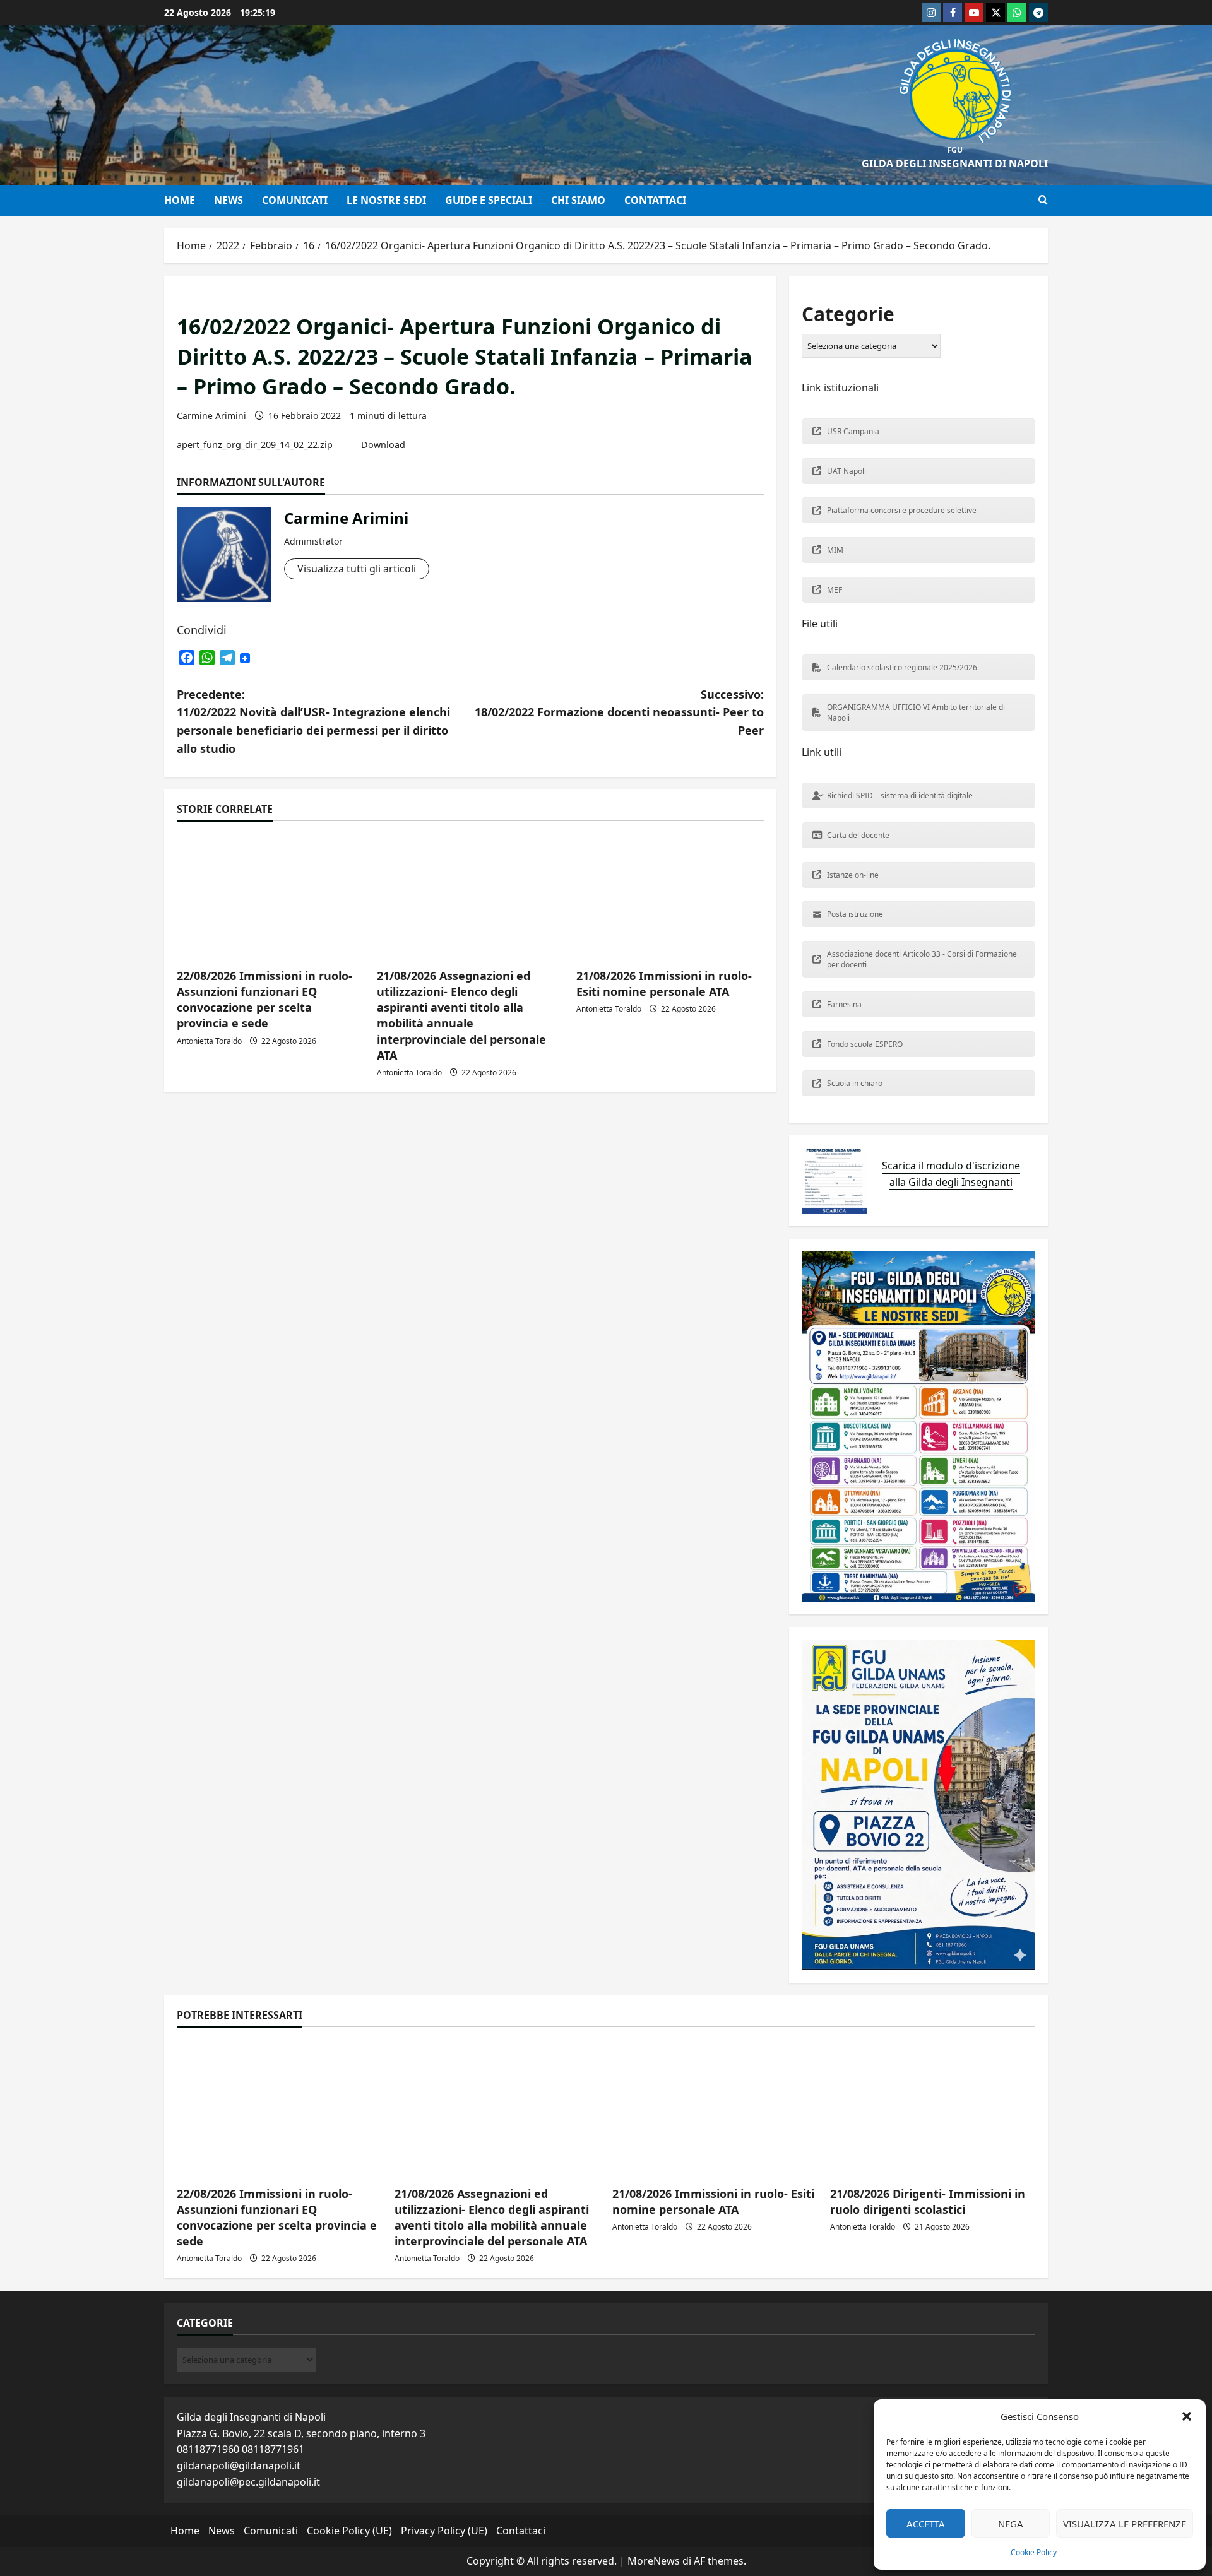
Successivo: (619, 712)
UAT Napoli (847, 471)
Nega (1011, 2524)
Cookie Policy (1034, 2552)
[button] (1187, 2416)
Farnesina (844, 1004)
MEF (835, 590)
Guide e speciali (489, 200)
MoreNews (654, 2561)
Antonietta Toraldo (209, 1041)
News (229, 200)
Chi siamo (578, 200)
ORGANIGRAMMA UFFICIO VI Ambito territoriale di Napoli (916, 712)
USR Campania (853, 431)
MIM (835, 550)
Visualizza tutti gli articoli (357, 569)
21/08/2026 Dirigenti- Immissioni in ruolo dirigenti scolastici (928, 2201)
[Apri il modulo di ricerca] (1043, 200)
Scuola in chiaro (855, 1083)
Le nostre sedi (386, 200)
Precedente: (313, 721)
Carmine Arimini (211, 416)
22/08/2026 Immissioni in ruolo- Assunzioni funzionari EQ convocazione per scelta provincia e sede (264, 1000)
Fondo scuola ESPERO (865, 1044)
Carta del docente (858, 835)
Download (383, 445)
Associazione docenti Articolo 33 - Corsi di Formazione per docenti (922, 959)
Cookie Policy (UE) (349, 2531)
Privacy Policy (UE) (444, 2531)
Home (180, 200)
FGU (955, 150)
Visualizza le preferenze (1125, 2524)
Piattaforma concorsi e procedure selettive (902, 510)
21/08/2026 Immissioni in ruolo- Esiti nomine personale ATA (664, 984)
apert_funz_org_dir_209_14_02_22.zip (255, 445)
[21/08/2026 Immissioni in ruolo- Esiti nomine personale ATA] (670, 896)
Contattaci (655, 200)
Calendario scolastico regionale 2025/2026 (902, 667)
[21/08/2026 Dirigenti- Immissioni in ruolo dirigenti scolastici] (933, 2108)
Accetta (926, 2524)
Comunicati (295, 200)
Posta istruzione (855, 914)
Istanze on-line (853, 875)
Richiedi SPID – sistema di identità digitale (900, 795)
